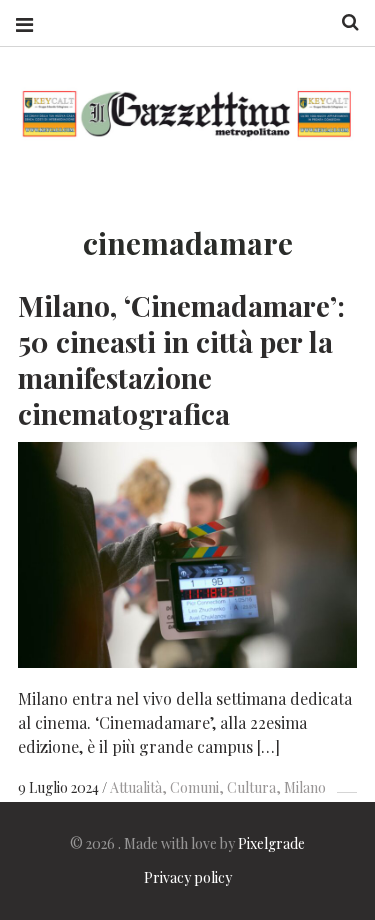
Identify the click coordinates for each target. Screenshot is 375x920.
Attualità (136, 787)
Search (343, 22)
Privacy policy (188, 877)
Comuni (194, 787)
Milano (305, 787)
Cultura (251, 787)
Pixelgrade (271, 843)
